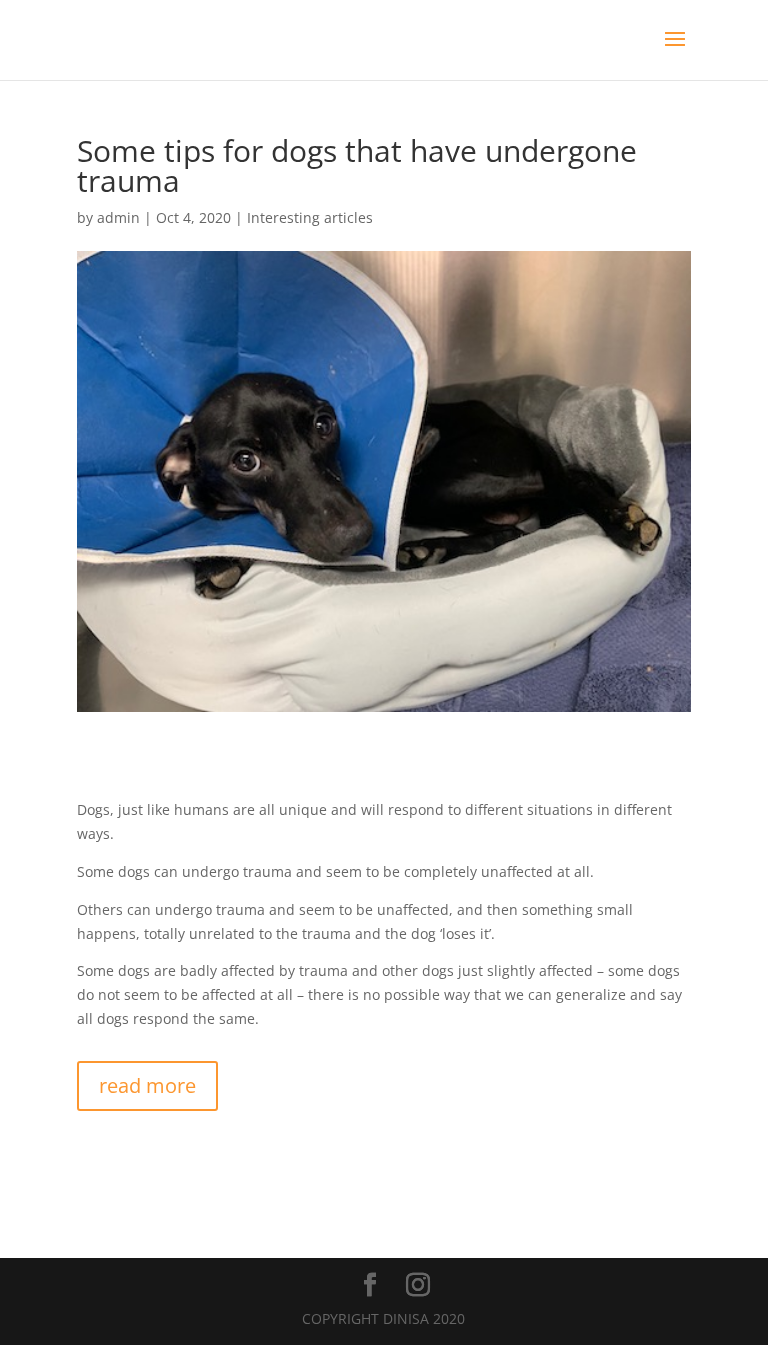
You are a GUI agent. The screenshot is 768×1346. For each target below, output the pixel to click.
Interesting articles (310, 217)
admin (118, 217)
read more (147, 1085)
